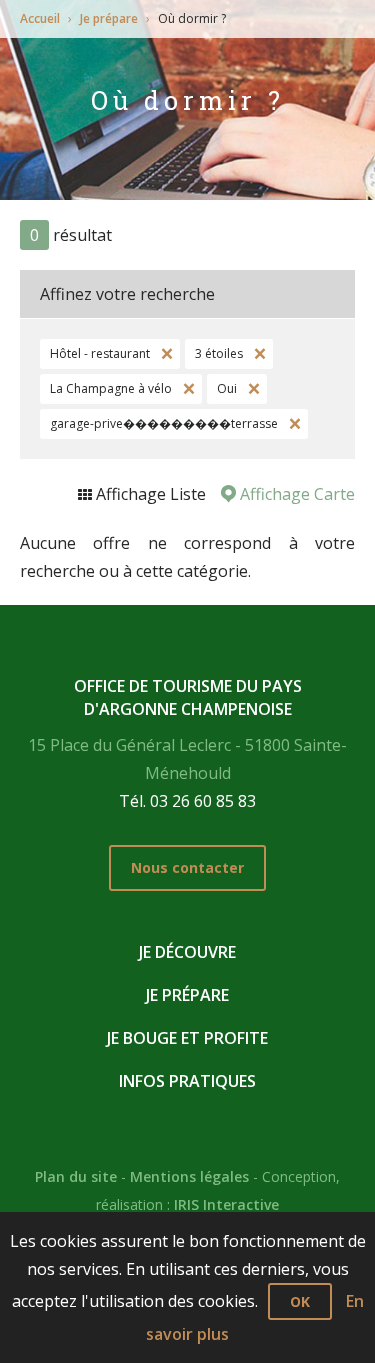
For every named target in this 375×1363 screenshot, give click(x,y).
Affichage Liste (149, 494)
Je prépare (109, 18)
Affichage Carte (295, 494)
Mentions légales (189, 1176)
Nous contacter (187, 867)
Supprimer (165, 354)
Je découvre (187, 952)
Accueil (40, 18)
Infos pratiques (187, 1081)
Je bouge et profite (187, 1038)
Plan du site (76, 1176)
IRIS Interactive (226, 1204)
